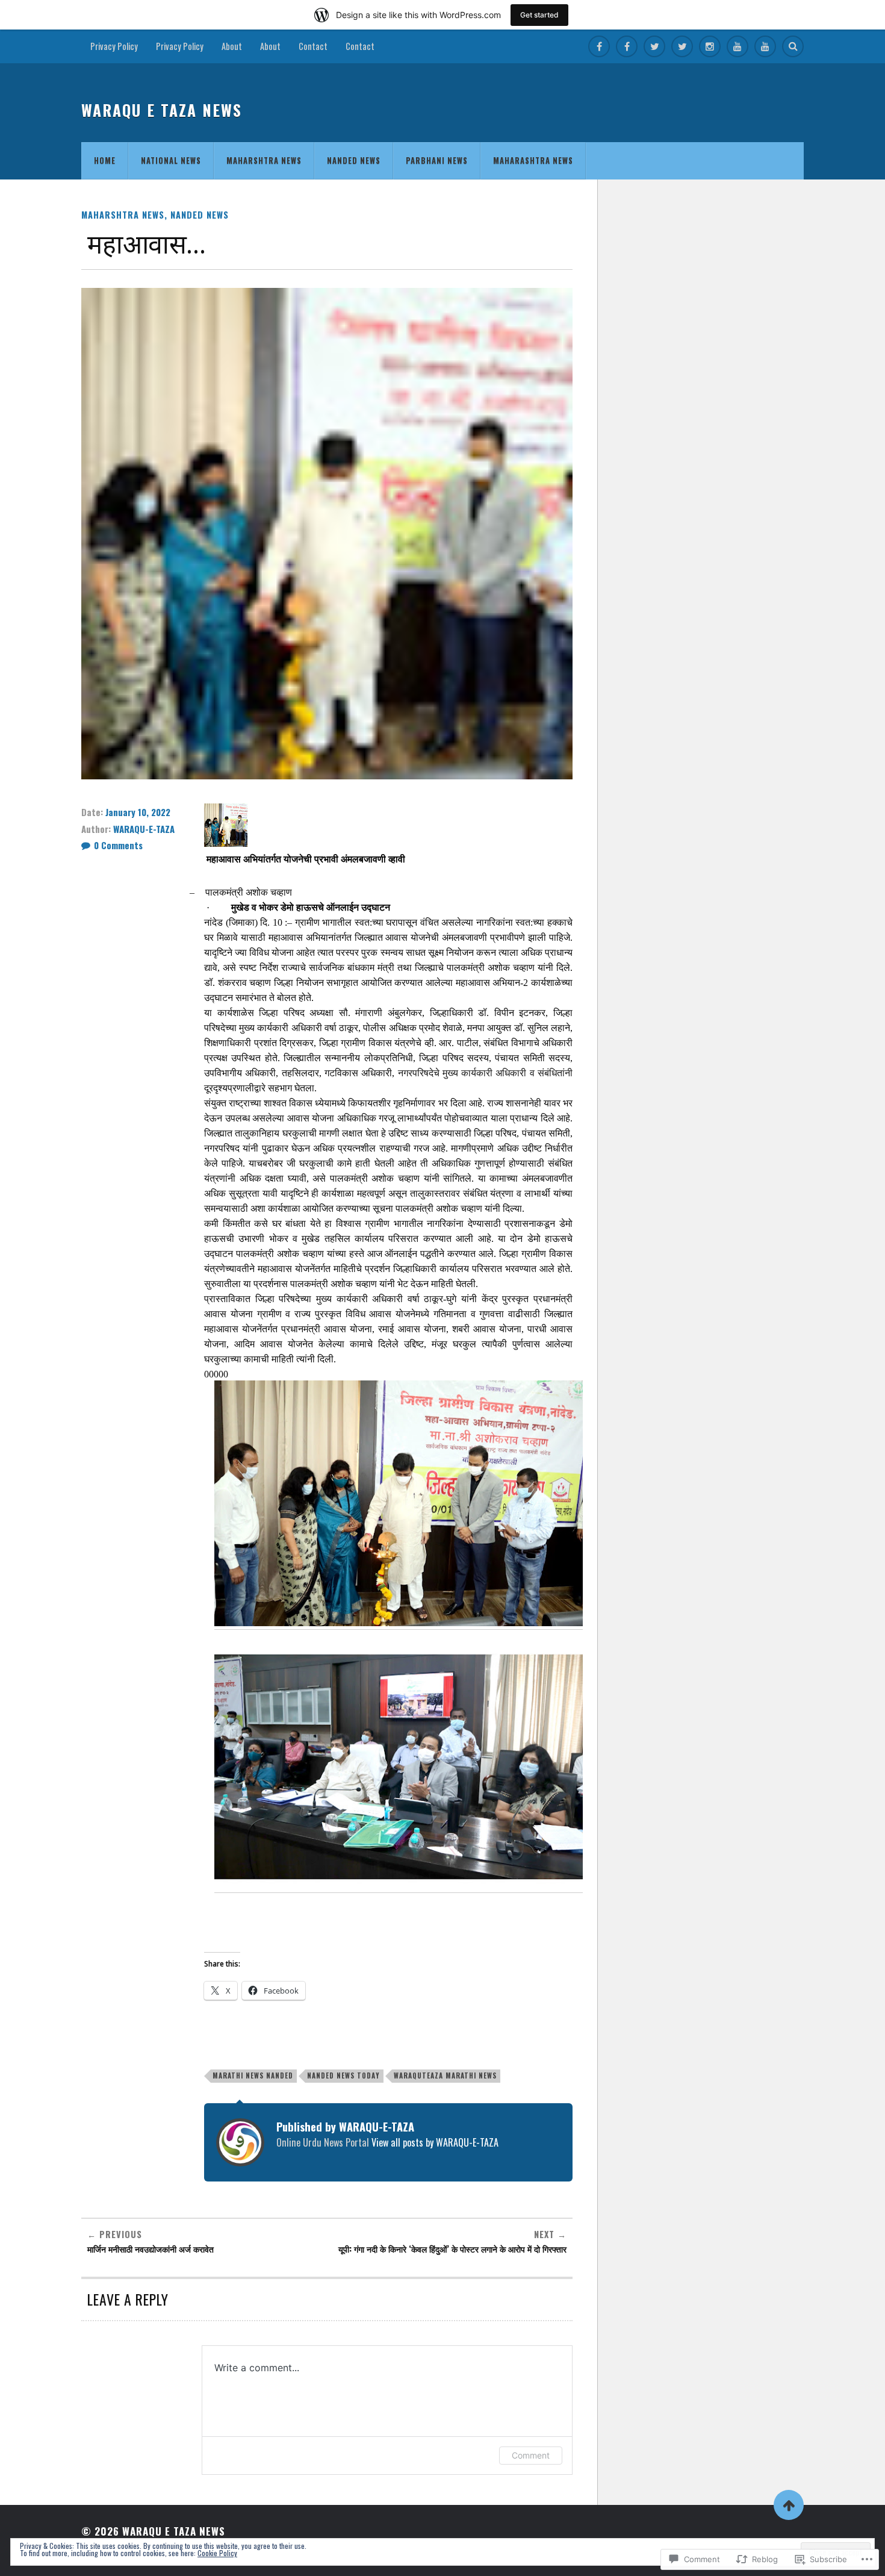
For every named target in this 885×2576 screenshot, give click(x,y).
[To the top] (789, 2505)
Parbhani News (437, 161)
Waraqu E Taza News (162, 110)
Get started (539, 15)
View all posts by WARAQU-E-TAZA (435, 2142)
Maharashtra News (533, 161)
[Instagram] (710, 46)
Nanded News (354, 161)
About (232, 46)
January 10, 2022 (138, 812)
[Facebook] (599, 46)
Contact (313, 46)
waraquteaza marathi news (445, 2075)
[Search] (793, 46)
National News (171, 161)
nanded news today (343, 2075)
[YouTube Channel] (737, 46)
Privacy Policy (114, 46)
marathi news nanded (253, 2075)
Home (105, 161)
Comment (531, 2455)
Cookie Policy (217, 2553)
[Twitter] (654, 46)
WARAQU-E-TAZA (144, 829)
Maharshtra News (264, 161)
